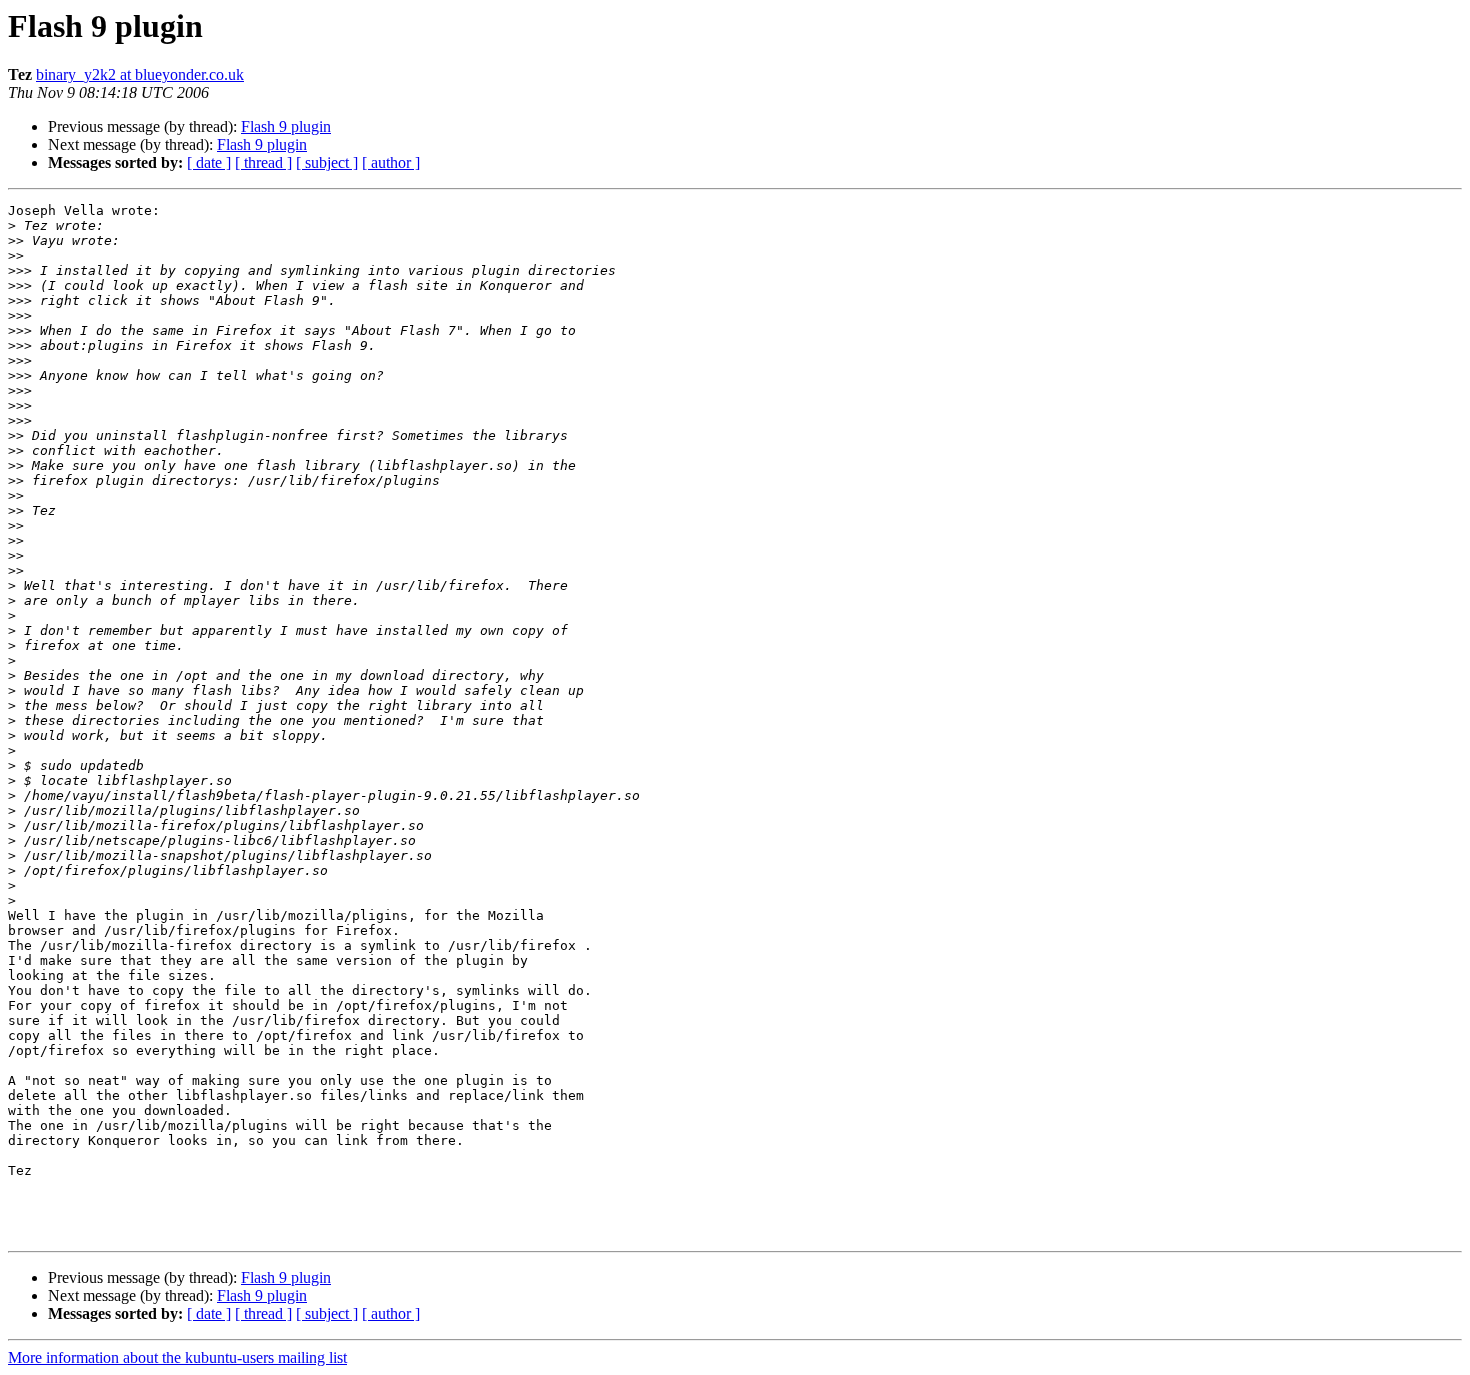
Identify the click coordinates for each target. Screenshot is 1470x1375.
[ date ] (209, 162)
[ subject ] (327, 162)
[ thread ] (263, 162)
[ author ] (391, 162)
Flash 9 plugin (286, 126)
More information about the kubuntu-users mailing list (177, 1357)
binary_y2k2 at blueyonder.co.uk (140, 74)
